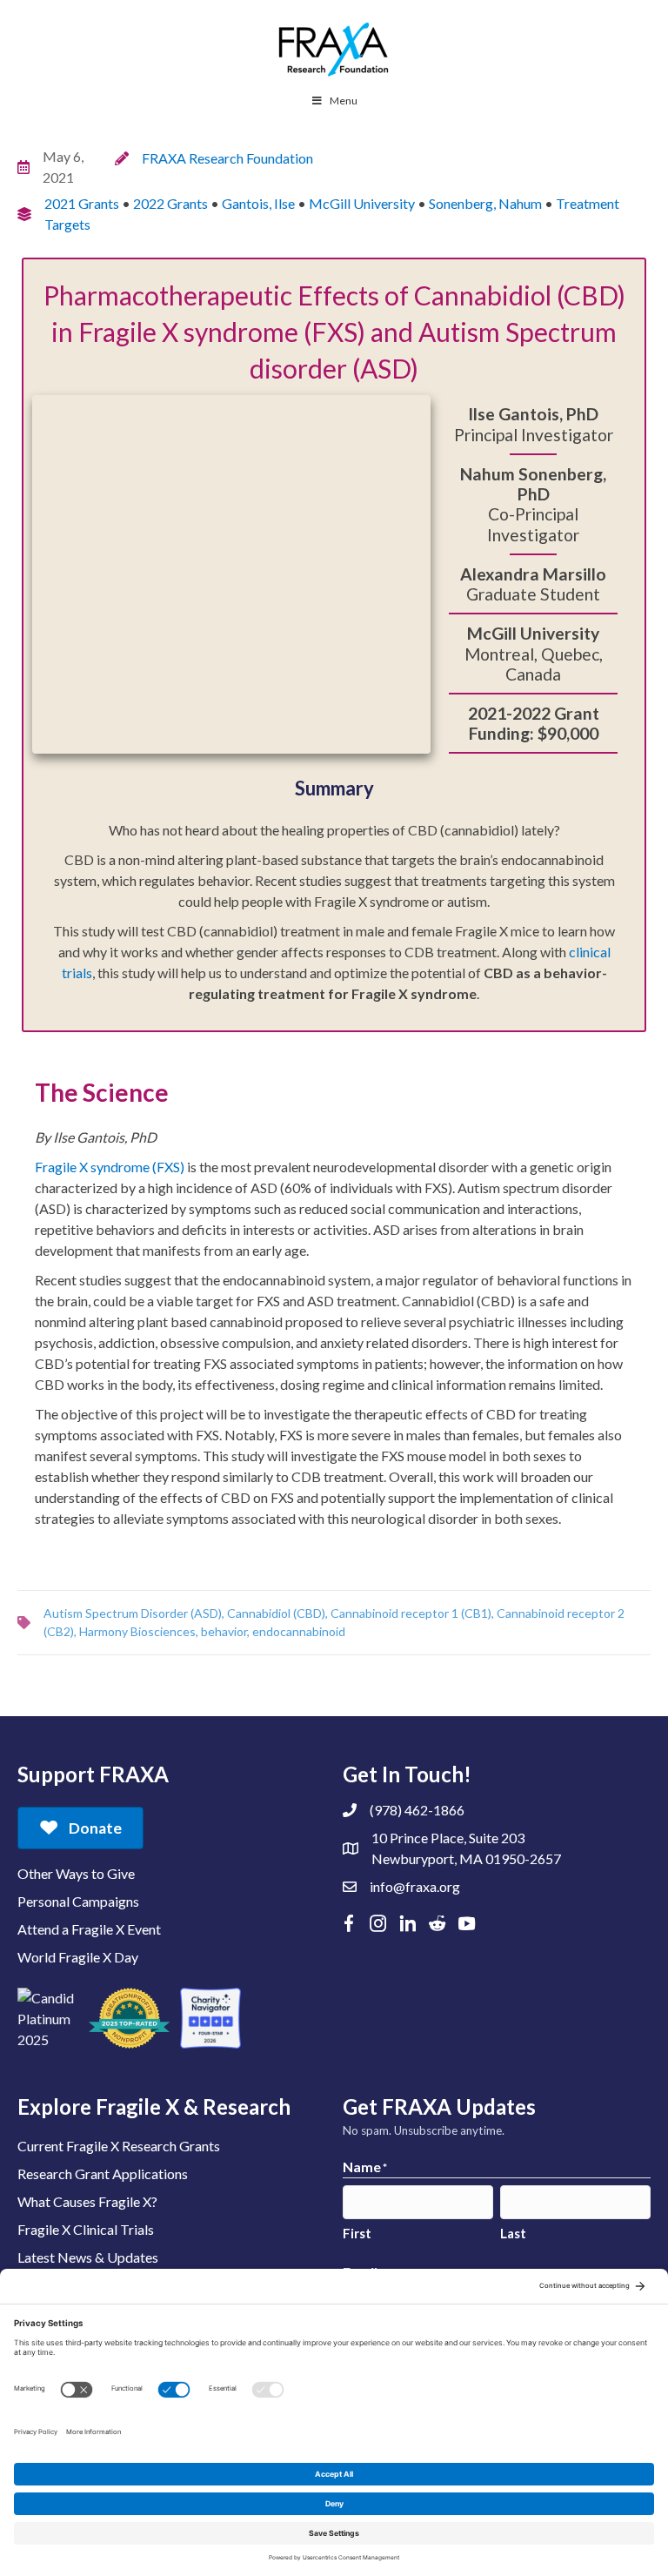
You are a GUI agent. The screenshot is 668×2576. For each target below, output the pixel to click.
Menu (344, 101)
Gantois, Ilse (258, 203)
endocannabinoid (299, 1631)
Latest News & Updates (88, 2257)
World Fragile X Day (78, 1957)
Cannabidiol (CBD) (276, 1613)
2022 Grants (170, 203)
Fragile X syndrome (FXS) (110, 1167)
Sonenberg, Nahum (485, 203)
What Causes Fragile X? (87, 2201)
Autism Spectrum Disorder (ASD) (133, 1613)
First (357, 2233)
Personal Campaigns (78, 1901)
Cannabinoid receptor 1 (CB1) (411, 1613)
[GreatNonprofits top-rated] (129, 2018)
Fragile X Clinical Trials (86, 2229)
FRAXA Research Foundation (227, 158)
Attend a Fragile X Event (89, 1929)
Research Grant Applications (103, 2173)
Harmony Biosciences (137, 1631)
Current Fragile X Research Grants (119, 2146)
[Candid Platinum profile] (48, 2018)
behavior (224, 1631)
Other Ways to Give (76, 1873)
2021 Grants (82, 203)
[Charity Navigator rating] (210, 2018)
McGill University (362, 203)
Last (513, 2233)
